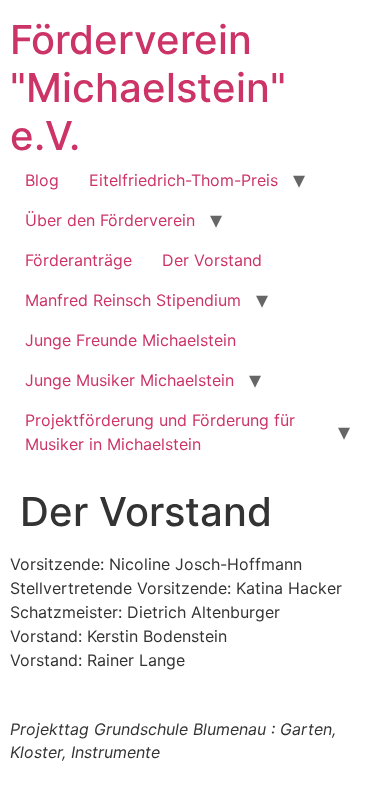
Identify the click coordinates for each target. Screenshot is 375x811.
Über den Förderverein (110, 220)
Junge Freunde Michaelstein (130, 340)
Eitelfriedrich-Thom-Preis (183, 180)
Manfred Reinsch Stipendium (133, 300)
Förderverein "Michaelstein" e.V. (148, 87)
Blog (42, 180)
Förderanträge (78, 260)
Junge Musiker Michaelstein (129, 380)
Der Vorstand (212, 260)
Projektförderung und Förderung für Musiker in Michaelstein (160, 432)
